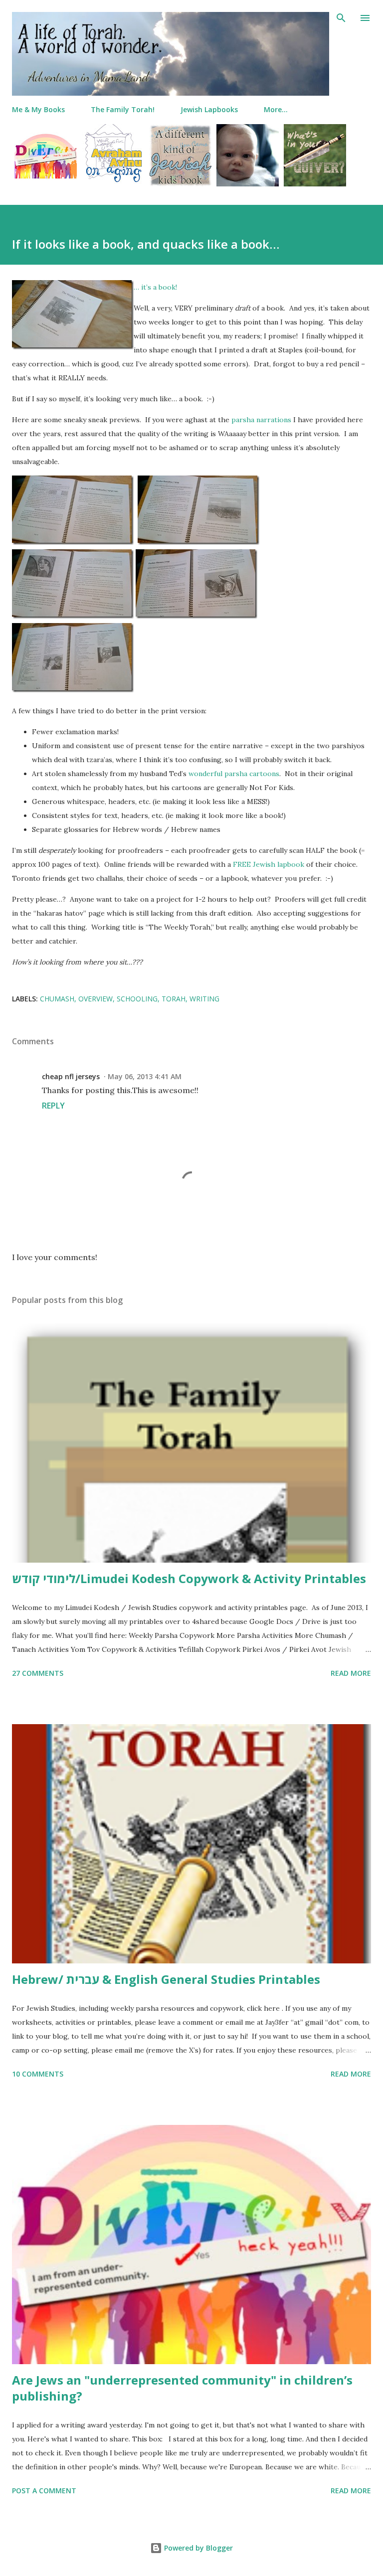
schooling (137, 999)
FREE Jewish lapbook (269, 864)
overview (96, 999)
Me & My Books (38, 109)
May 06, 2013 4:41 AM (145, 1076)
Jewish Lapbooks (209, 109)
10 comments (38, 2074)
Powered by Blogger (197, 2548)
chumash (57, 999)
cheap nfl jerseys (71, 1076)
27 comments (38, 1673)
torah (174, 999)
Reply (53, 1106)
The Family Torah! (123, 109)
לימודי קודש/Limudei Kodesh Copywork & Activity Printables (189, 1578)
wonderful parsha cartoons (234, 774)
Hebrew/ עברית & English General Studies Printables (166, 1979)
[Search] (341, 18)
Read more (351, 1673)
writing (204, 999)
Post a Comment (44, 2491)
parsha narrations (261, 420)
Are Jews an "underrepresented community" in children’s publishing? (182, 2388)
